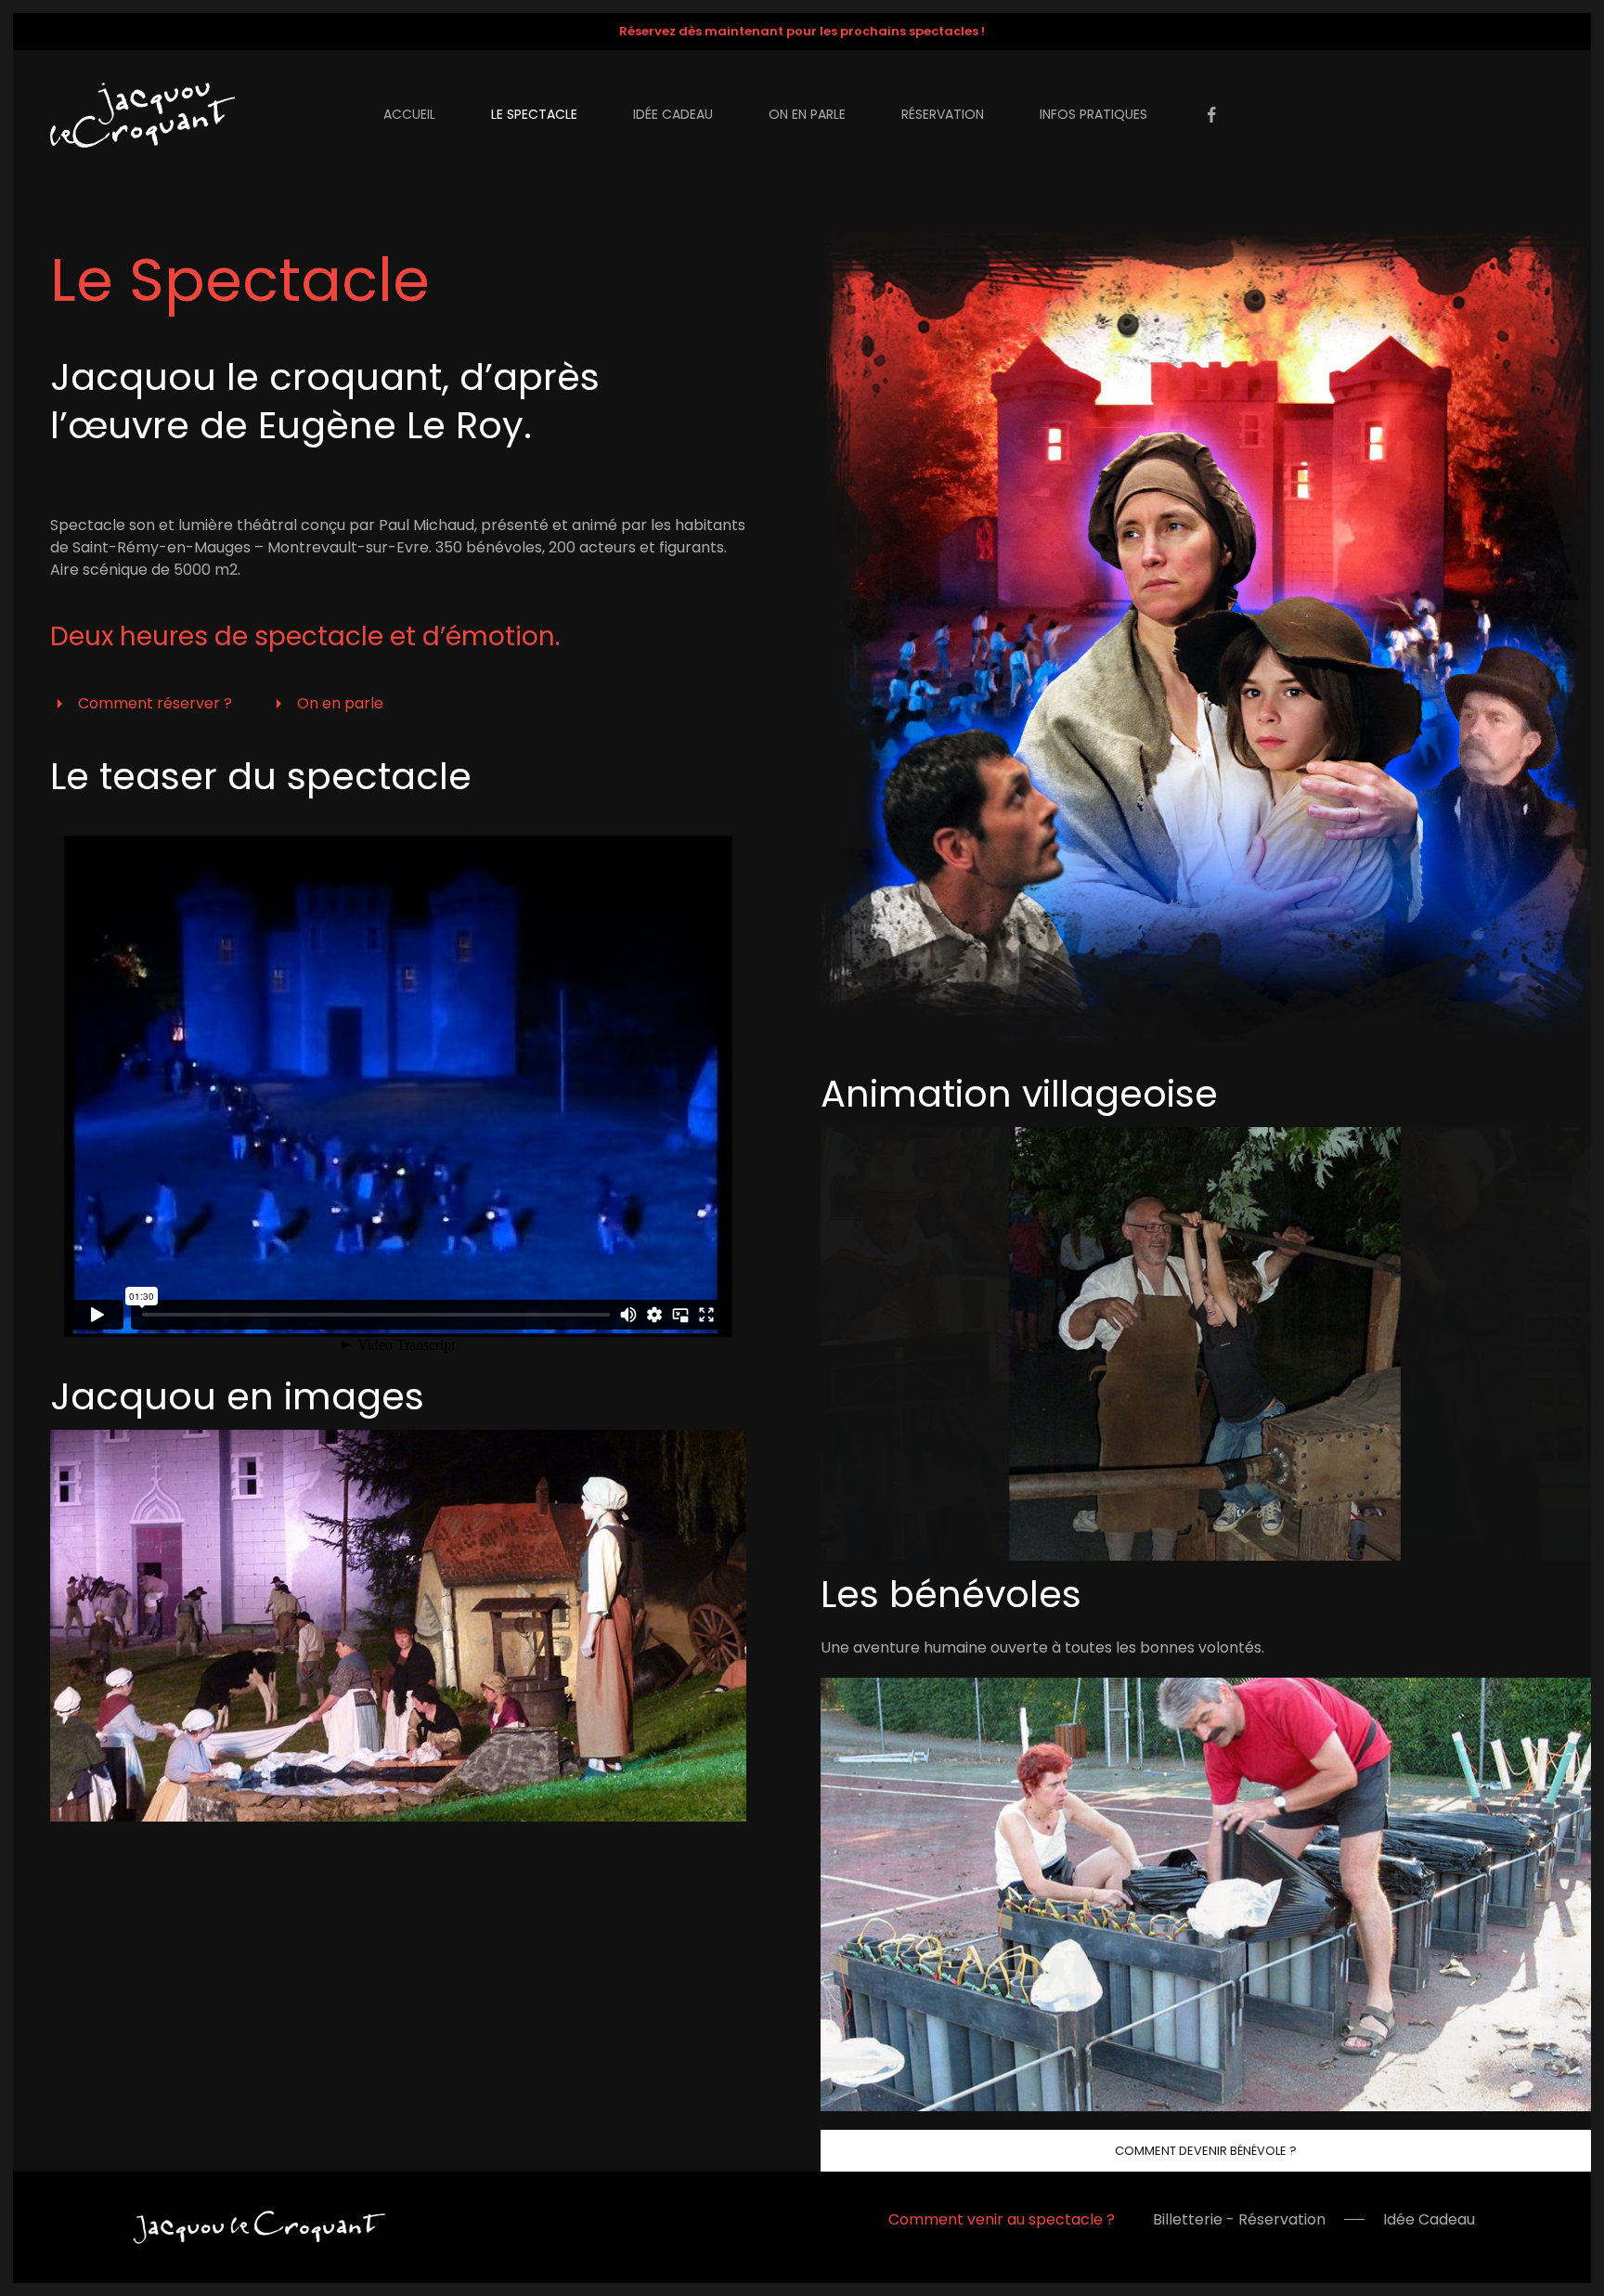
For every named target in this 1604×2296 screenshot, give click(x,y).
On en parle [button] (807, 114)
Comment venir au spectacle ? (1002, 2219)
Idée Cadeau (1429, 2219)
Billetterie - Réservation (1239, 2219)
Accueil (409, 114)
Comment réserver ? (155, 703)
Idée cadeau (673, 114)
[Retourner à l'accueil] (146, 115)
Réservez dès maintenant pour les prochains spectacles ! (802, 31)
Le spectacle (534, 114)
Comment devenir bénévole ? (1206, 2151)
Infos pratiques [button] (1093, 114)
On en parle (340, 703)
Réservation (943, 114)
